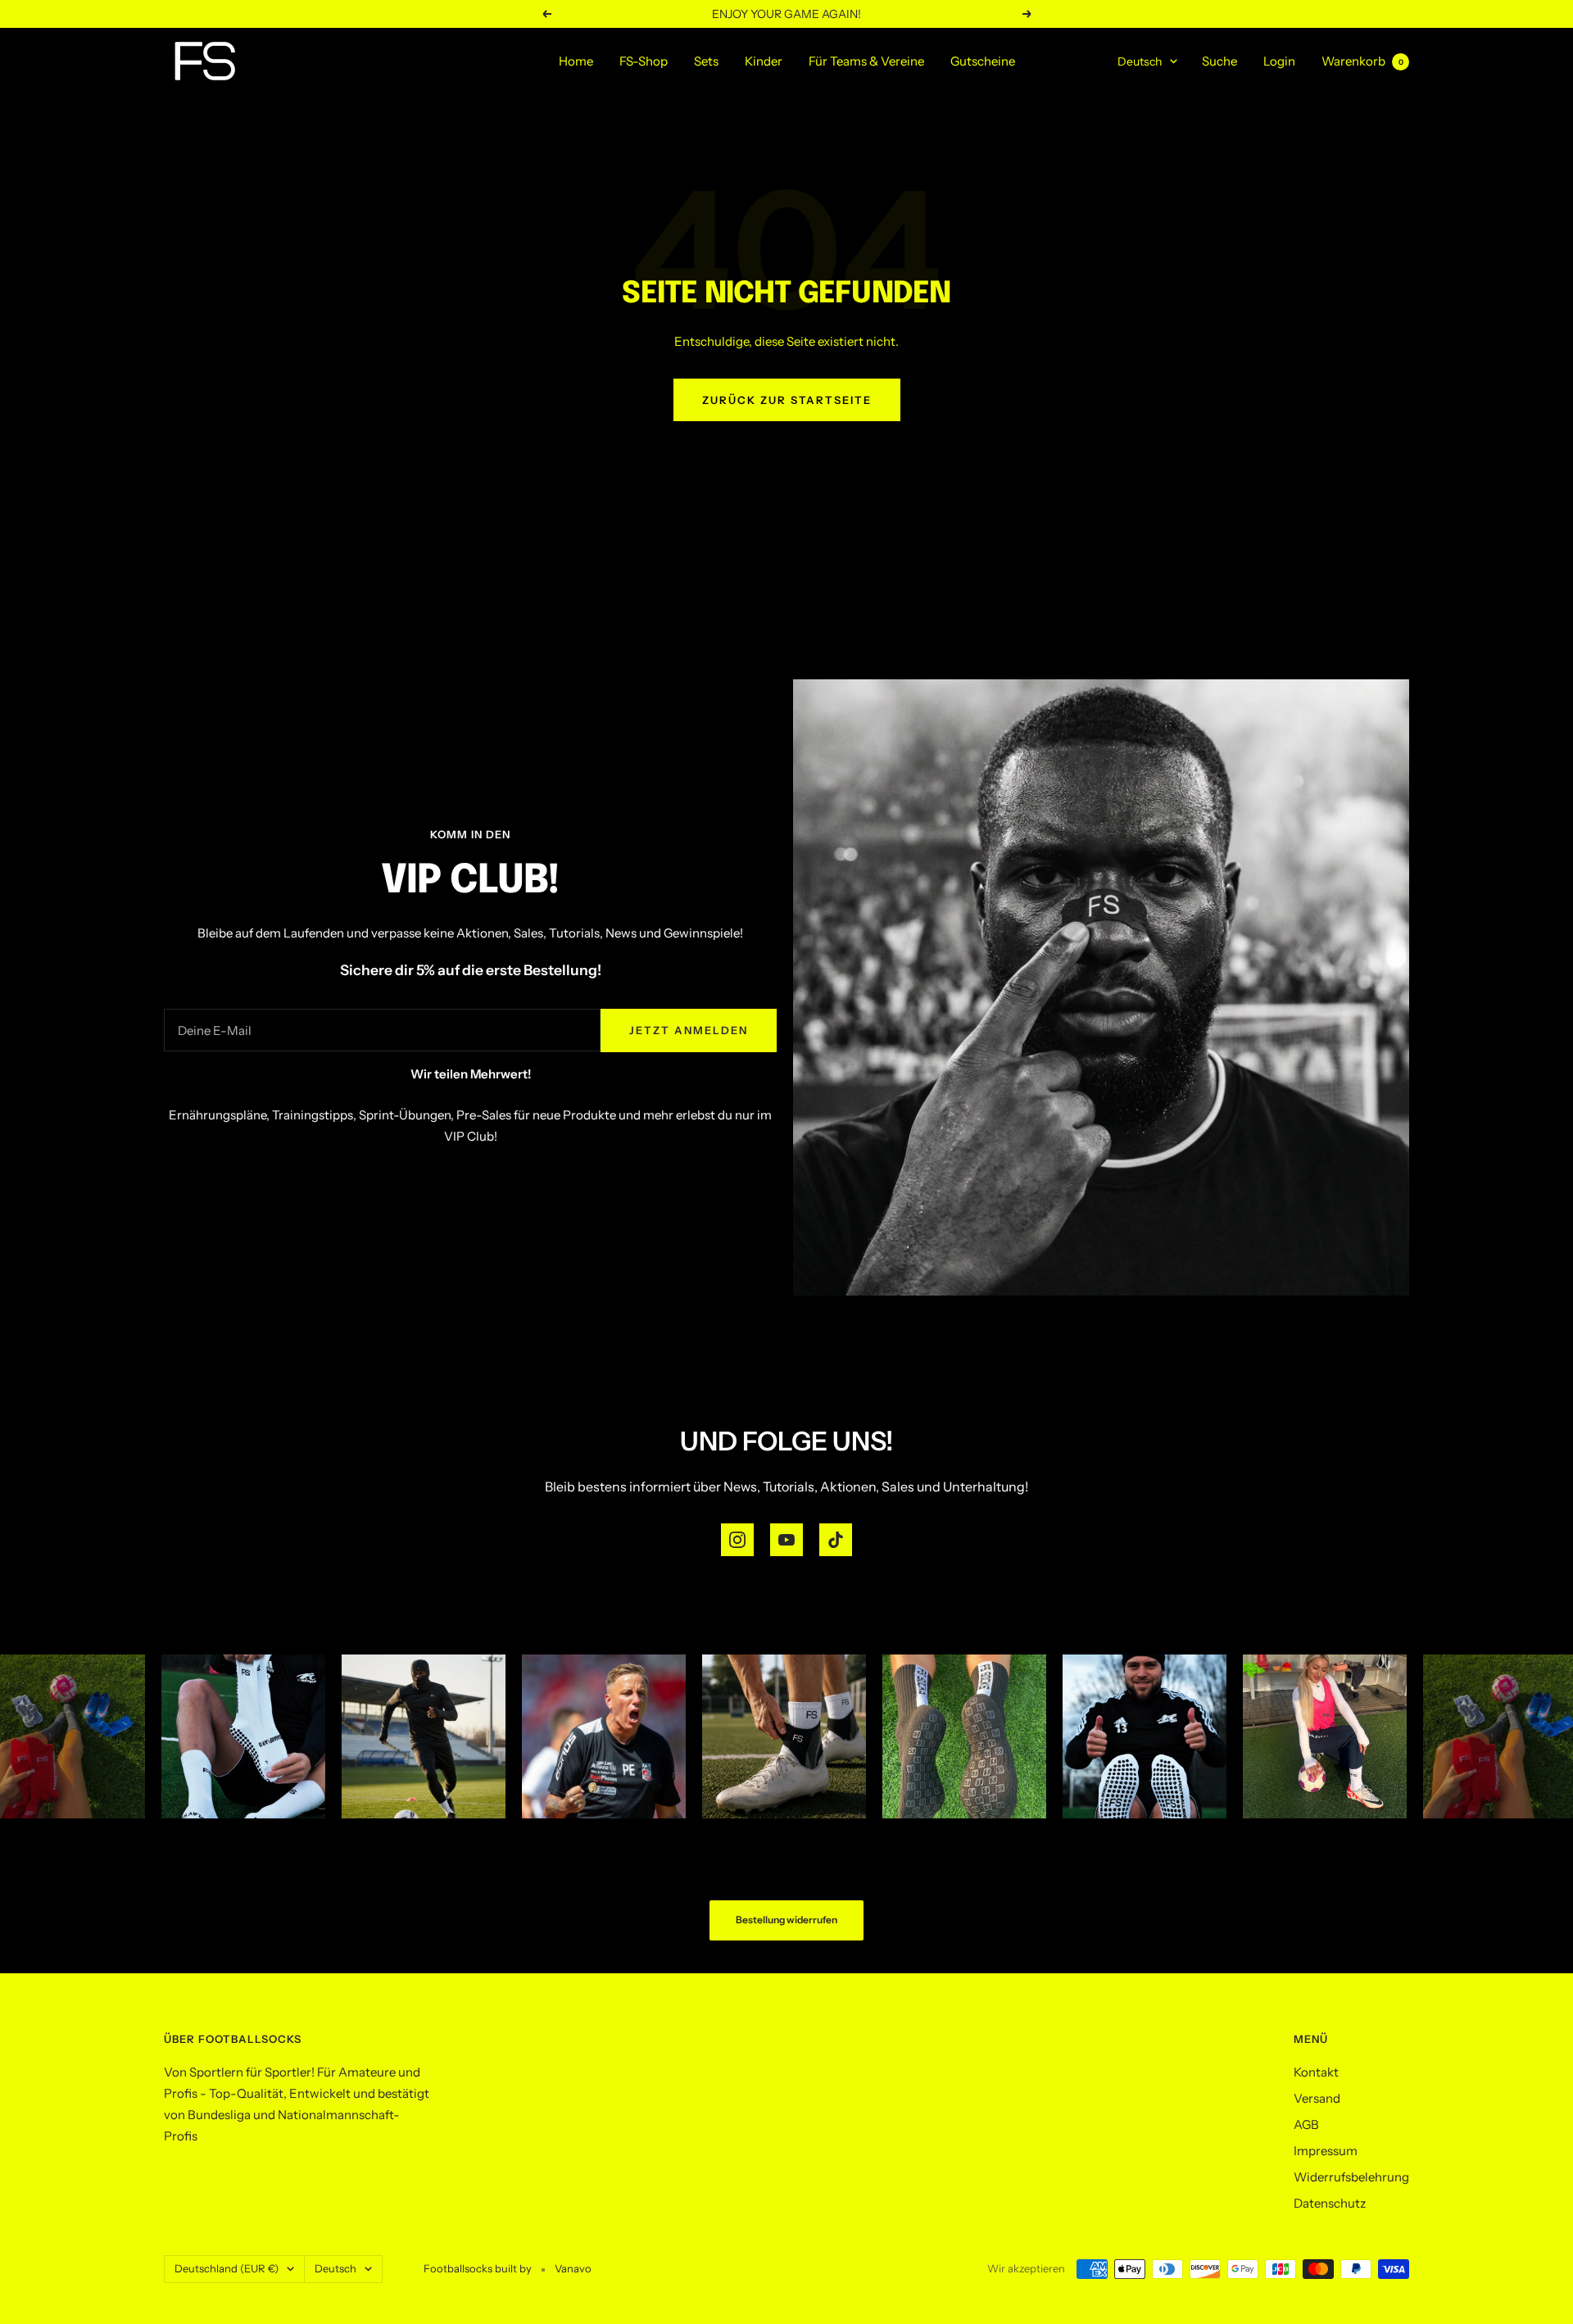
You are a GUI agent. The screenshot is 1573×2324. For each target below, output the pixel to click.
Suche (1219, 61)
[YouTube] (786, 1540)
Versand (1317, 2098)
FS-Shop (644, 61)
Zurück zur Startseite (787, 400)
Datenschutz (1330, 2203)
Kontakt (1316, 2072)
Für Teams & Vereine (866, 61)
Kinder (764, 61)
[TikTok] (836, 1540)
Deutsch (1140, 61)
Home (576, 61)
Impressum (1326, 2151)
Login (1279, 61)
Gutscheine (983, 61)
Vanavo (573, 2268)
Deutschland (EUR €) (227, 2268)
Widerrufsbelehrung (1351, 2177)
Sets (706, 61)
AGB (1306, 2124)
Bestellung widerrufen (786, 1920)
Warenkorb (1362, 61)
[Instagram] (737, 1540)
